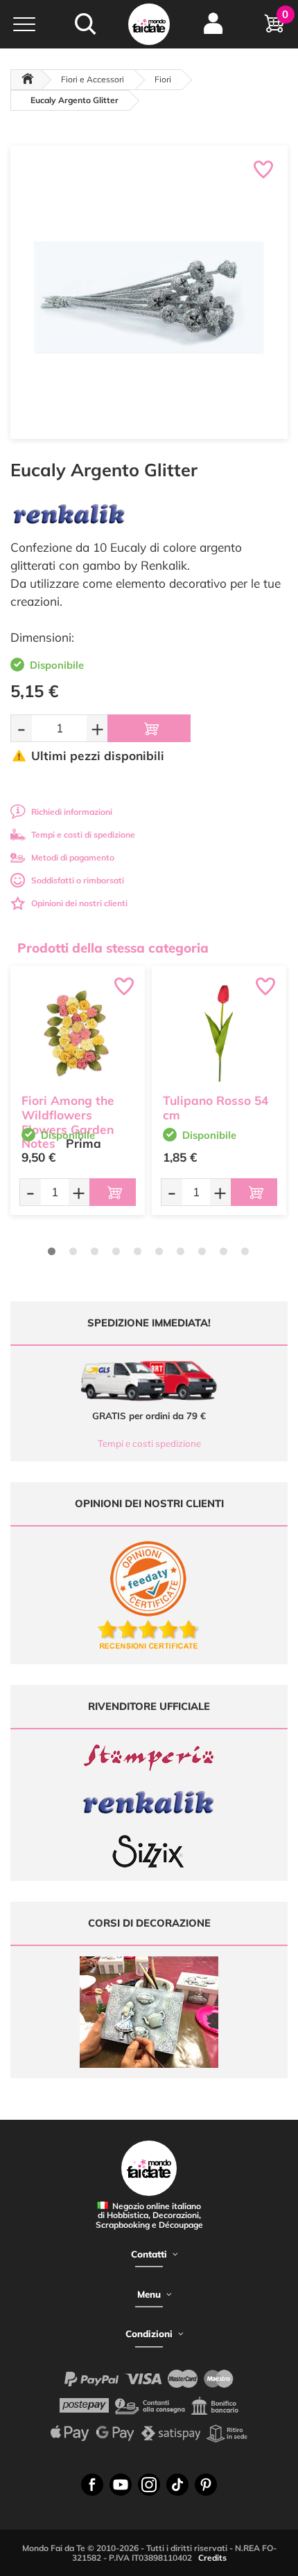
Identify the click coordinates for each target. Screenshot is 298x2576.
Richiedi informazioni (72, 812)
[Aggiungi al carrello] (149, 728)
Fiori (163, 79)
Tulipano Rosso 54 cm (216, 1108)
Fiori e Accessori (93, 79)
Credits (212, 2558)
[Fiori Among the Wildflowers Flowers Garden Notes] (78, 1033)
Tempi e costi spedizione (149, 1443)
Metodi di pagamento (73, 857)
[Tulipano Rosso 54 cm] (219, 1033)
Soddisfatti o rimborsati (78, 880)
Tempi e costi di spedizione (83, 835)
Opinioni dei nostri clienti (79, 903)
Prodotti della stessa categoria (113, 948)
